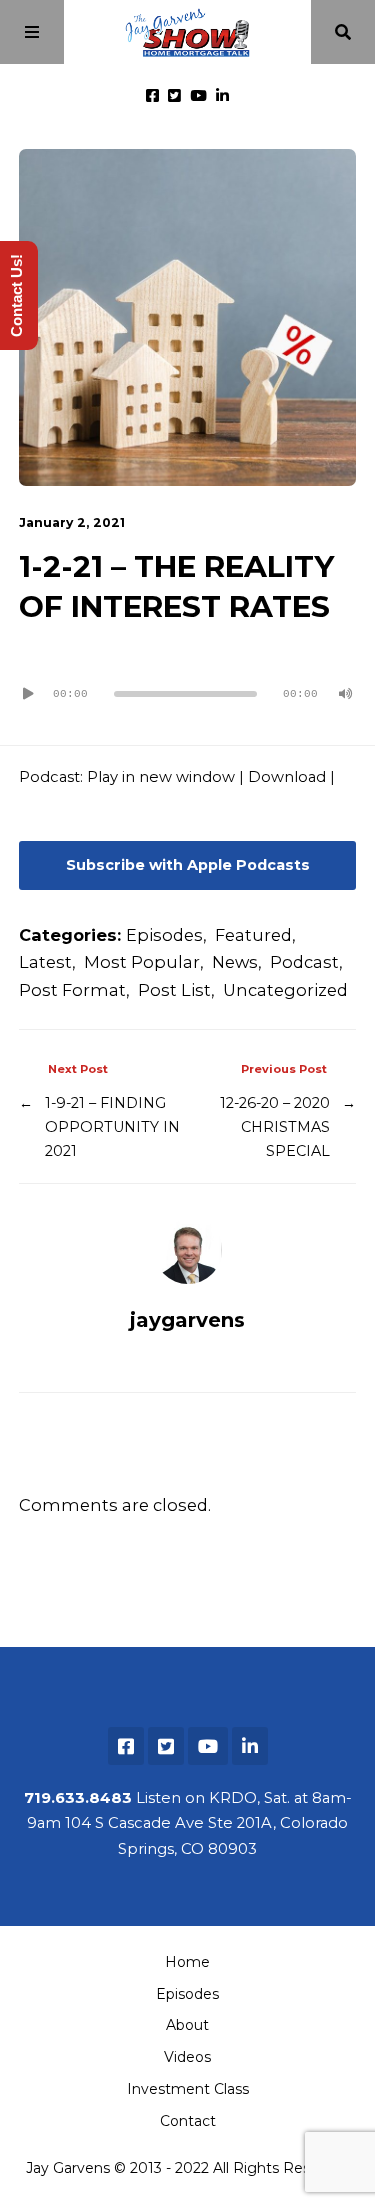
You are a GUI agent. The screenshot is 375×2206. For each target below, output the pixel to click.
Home (187, 1962)
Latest (45, 962)
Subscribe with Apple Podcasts (188, 865)
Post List (174, 990)
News (235, 962)
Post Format (72, 990)
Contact (188, 2121)
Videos (187, 2057)
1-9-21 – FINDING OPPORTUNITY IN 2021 (112, 1127)
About (187, 2025)
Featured (253, 935)
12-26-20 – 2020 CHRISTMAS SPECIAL (275, 1127)
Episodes (164, 935)
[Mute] (346, 694)
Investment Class (188, 2089)
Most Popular (142, 962)
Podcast (304, 962)
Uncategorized (285, 990)
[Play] (29, 694)
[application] (188, 686)
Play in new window (161, 777)
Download (287, 777)
